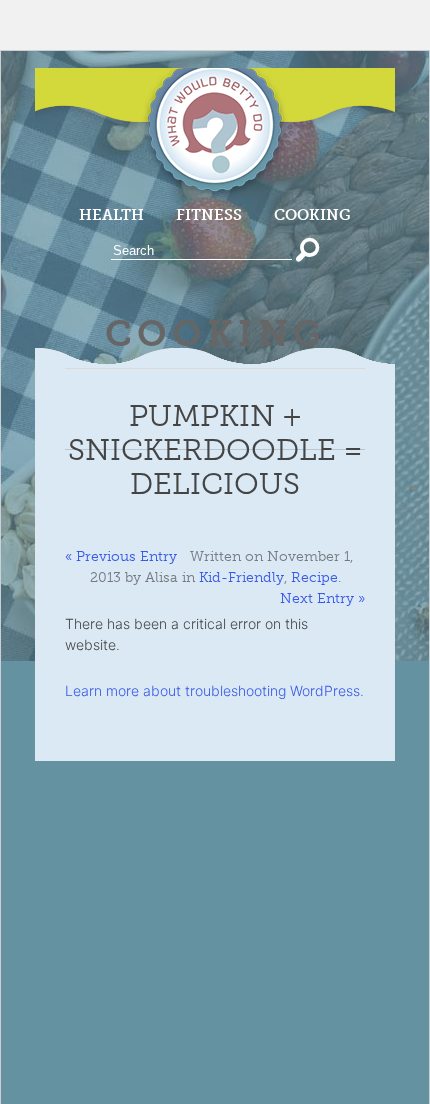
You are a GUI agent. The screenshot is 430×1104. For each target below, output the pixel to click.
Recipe (314, 577)
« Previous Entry (121, 556)
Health (111, 215)
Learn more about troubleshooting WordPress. (214, 690)
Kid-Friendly (241, 577)
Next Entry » (322, 598)
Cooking (312, 215)
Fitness (209, 215)
